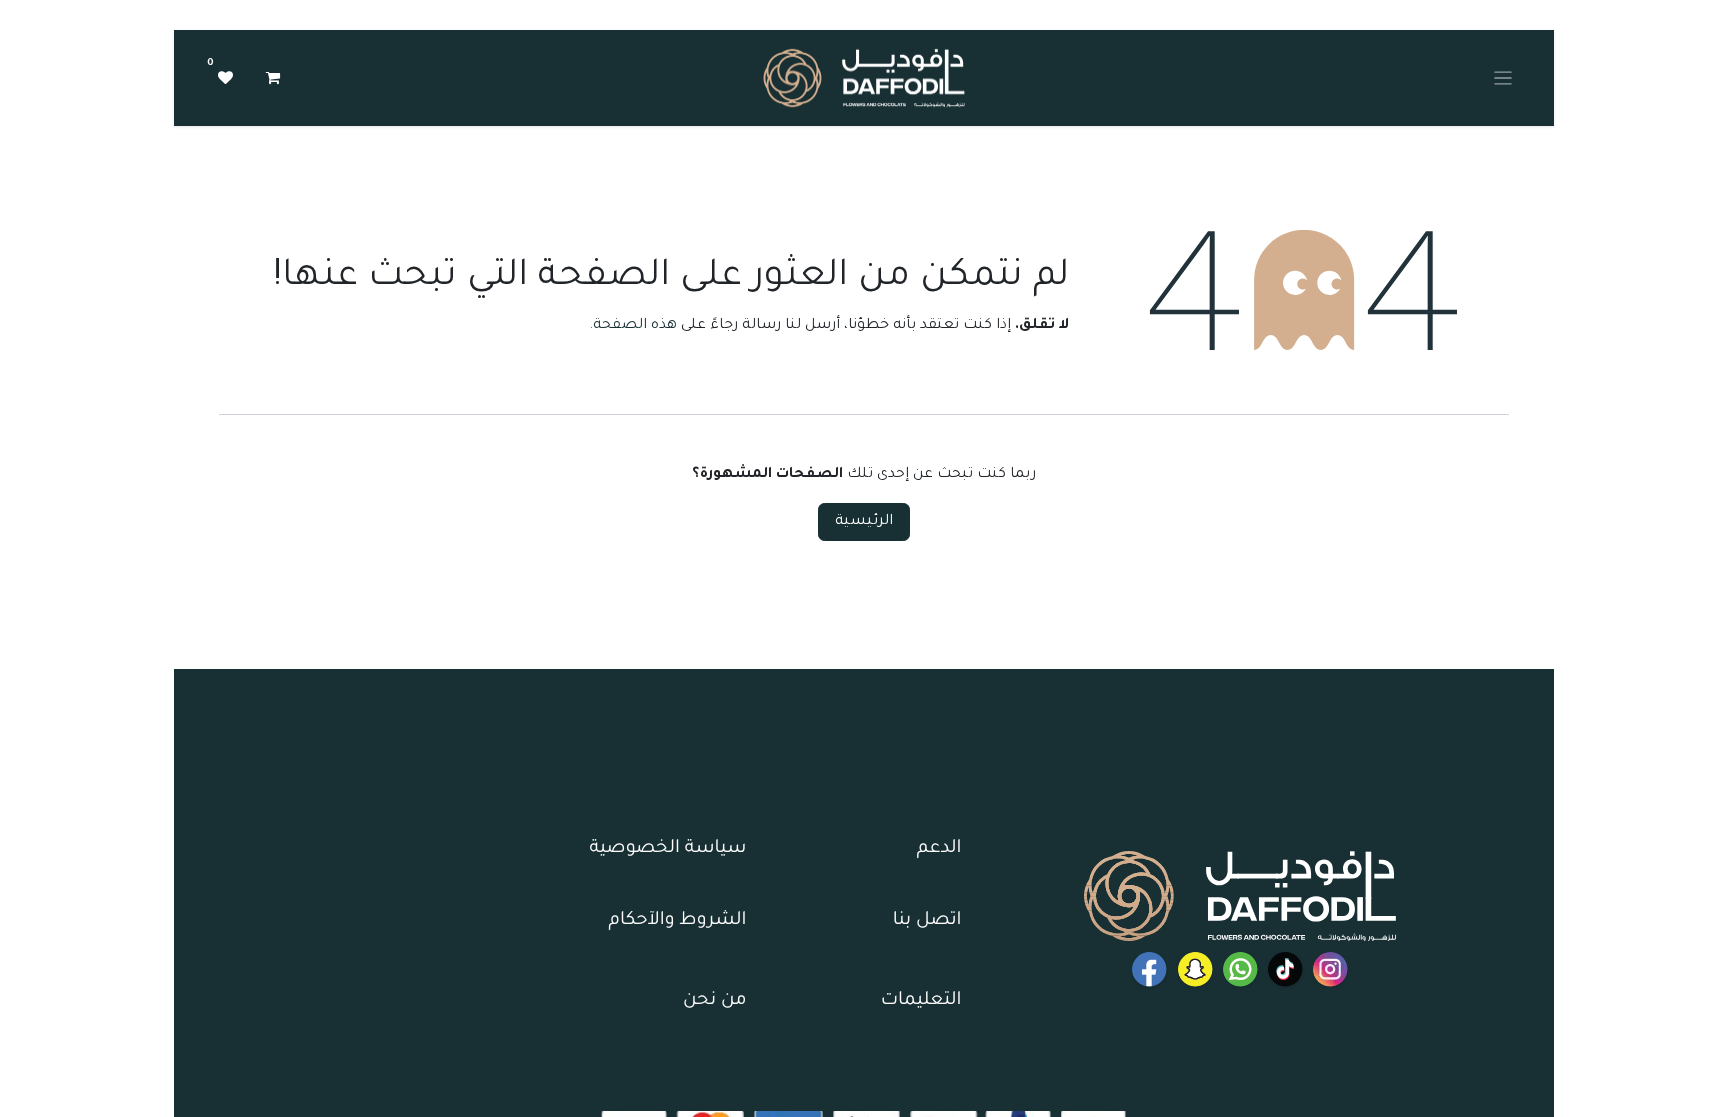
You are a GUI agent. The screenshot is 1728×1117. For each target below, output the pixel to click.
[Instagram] (1330, 969)
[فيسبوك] (1240, 969)
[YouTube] (1149, 969)
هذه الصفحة (635, 326)
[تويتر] (1195, 969)
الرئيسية (864, 522)
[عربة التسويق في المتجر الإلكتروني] (273, 78)
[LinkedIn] (1285, 969)
